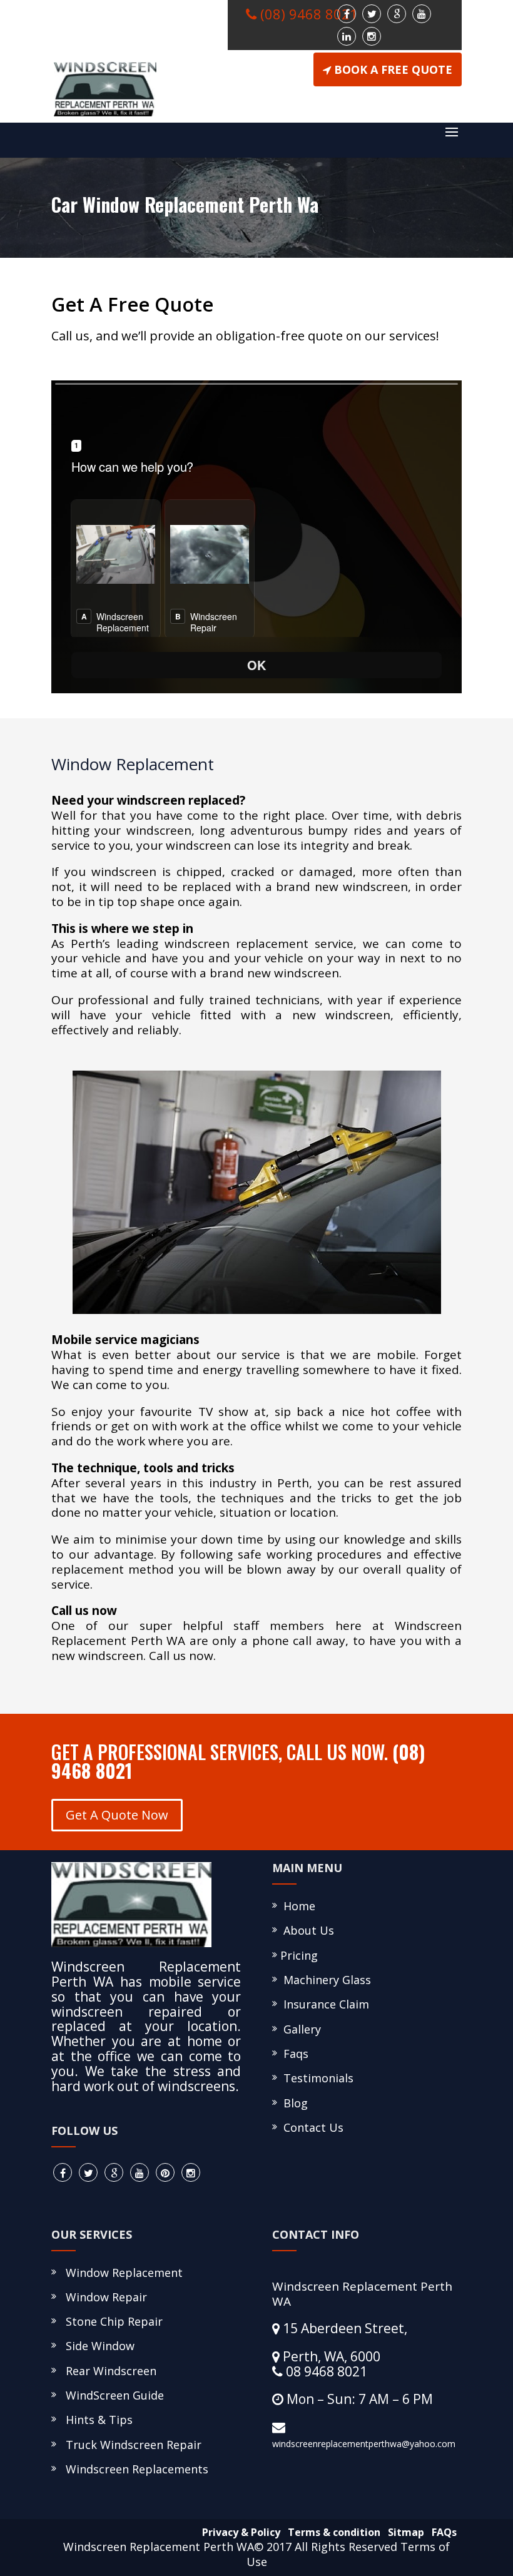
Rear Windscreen (108, 2371)
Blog (292, 2103)
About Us (306, 1930)
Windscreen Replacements (134, 2469)
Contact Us (310, 2127)
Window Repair (103, 2297)
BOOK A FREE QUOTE (393, 69)
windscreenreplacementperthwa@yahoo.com (364, 2444)
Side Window (97, 2346)
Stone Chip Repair (111, 2321)
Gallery (299, 2029)
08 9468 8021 (325, 2371)
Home (296, 1906)
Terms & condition (332, 2532)
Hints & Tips (96, 2420)
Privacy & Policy (239, 2532)
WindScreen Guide (112, 2395)
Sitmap (404, 2532)
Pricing (297, 1955)
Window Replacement (121, 2273)
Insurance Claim (323, 2004)
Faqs (293, 2054)
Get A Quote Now (117, 1815)
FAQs (442, 2532)
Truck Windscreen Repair (130, 2445)
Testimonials (315, 2078)
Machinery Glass (324, 1980)
